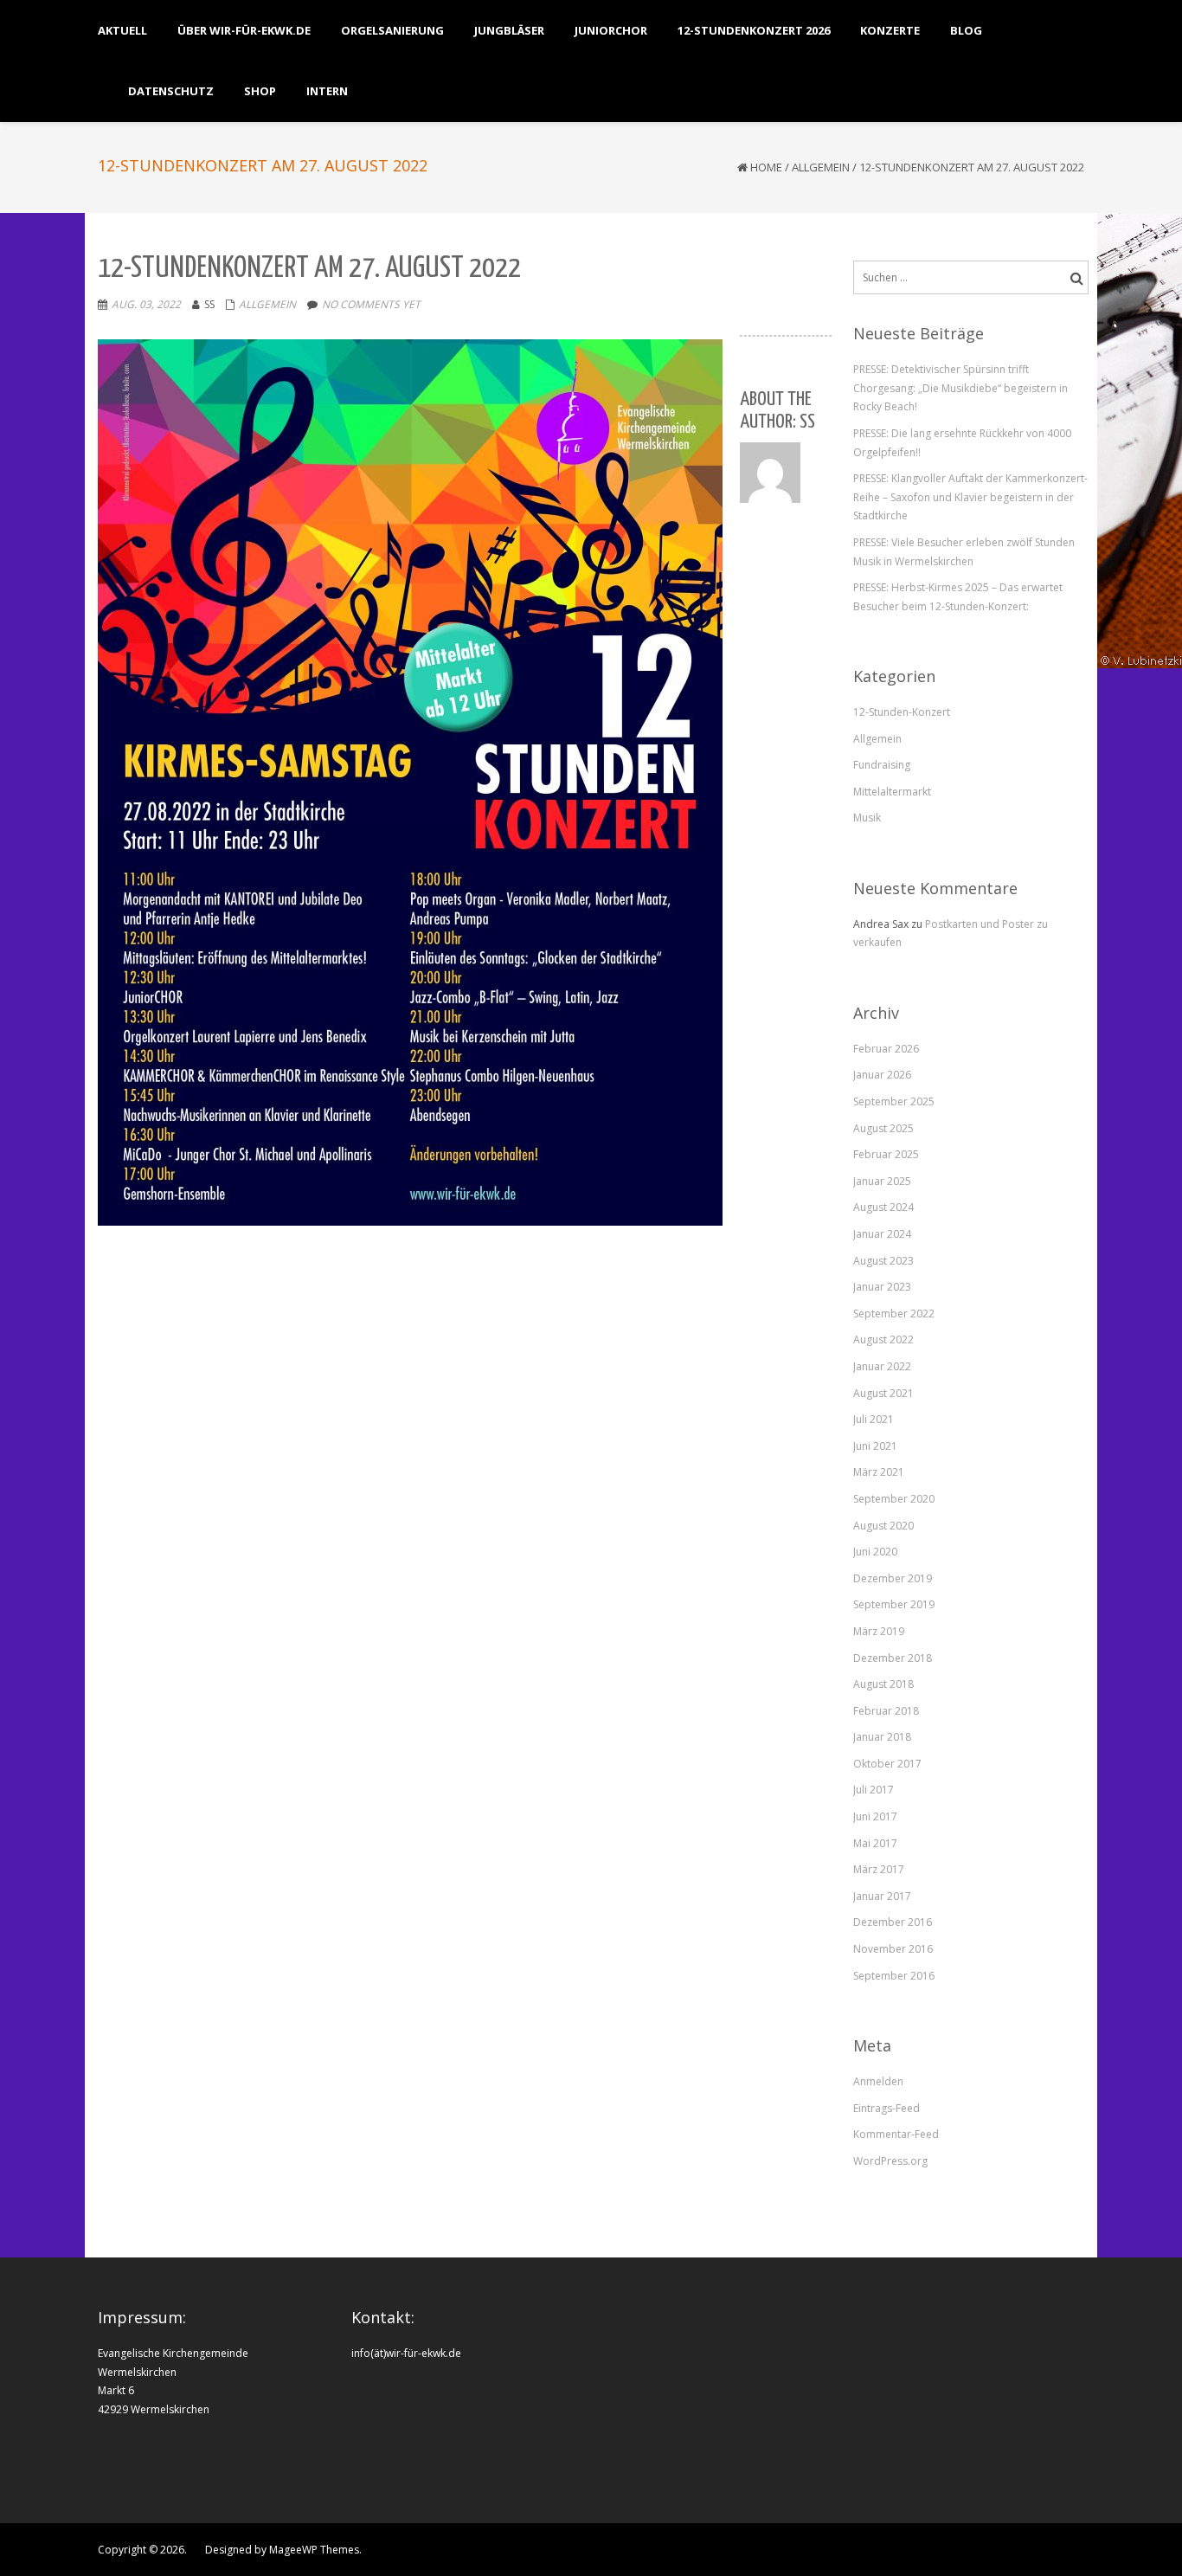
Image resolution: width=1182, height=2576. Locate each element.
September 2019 (894, 1604)
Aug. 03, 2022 (146, 304)
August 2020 (883, 1526)
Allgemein (821, 167)
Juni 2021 (875, 1446)
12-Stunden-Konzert (902, 712)
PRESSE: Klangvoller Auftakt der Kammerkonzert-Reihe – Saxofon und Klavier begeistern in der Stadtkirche (970, 497)
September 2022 (894, 1314)
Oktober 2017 (887, 1764)
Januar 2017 (882, 1896)
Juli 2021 (874, 1419)
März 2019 (879, 1631)
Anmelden (878, 2081)
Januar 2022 (882, 1366)
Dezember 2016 (893, 1922)
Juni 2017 (875, 1816)
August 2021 (883, 1393)
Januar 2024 (882, 1234)
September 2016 (894, 1976)
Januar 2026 (882, 1075)
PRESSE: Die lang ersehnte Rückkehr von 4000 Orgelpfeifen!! (962, 443)
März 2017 (879, 1869)
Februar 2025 (886, 1154)
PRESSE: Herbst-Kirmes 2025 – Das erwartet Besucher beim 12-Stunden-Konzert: (958, 597)
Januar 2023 (882, 1287)
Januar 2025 (882, 1181)
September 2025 (894, 1101)
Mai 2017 (875, 1843)
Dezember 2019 (893, 1578)
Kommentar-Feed (896, 2134)
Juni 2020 (875, 1552)
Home (766, 167)
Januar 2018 (882, 1737)
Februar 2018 (886, 1711)
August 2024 (883, 1207)
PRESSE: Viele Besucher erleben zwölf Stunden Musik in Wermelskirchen (964, 552)
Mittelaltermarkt (892, 792)
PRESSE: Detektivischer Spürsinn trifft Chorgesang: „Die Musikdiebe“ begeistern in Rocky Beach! (960, 388)
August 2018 (883, 1684)
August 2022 (883, 1340)
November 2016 (893, 1949)
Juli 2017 (874, 1790)
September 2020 (894, 1499)
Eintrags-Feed (886, 2108)
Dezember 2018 (893, 1658)
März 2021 (879, 1472)
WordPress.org (890, 2161)
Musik (867, 818)
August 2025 (883, 1128)
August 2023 (883, 1261)
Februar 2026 (886, 1049)
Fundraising (882, 765)
